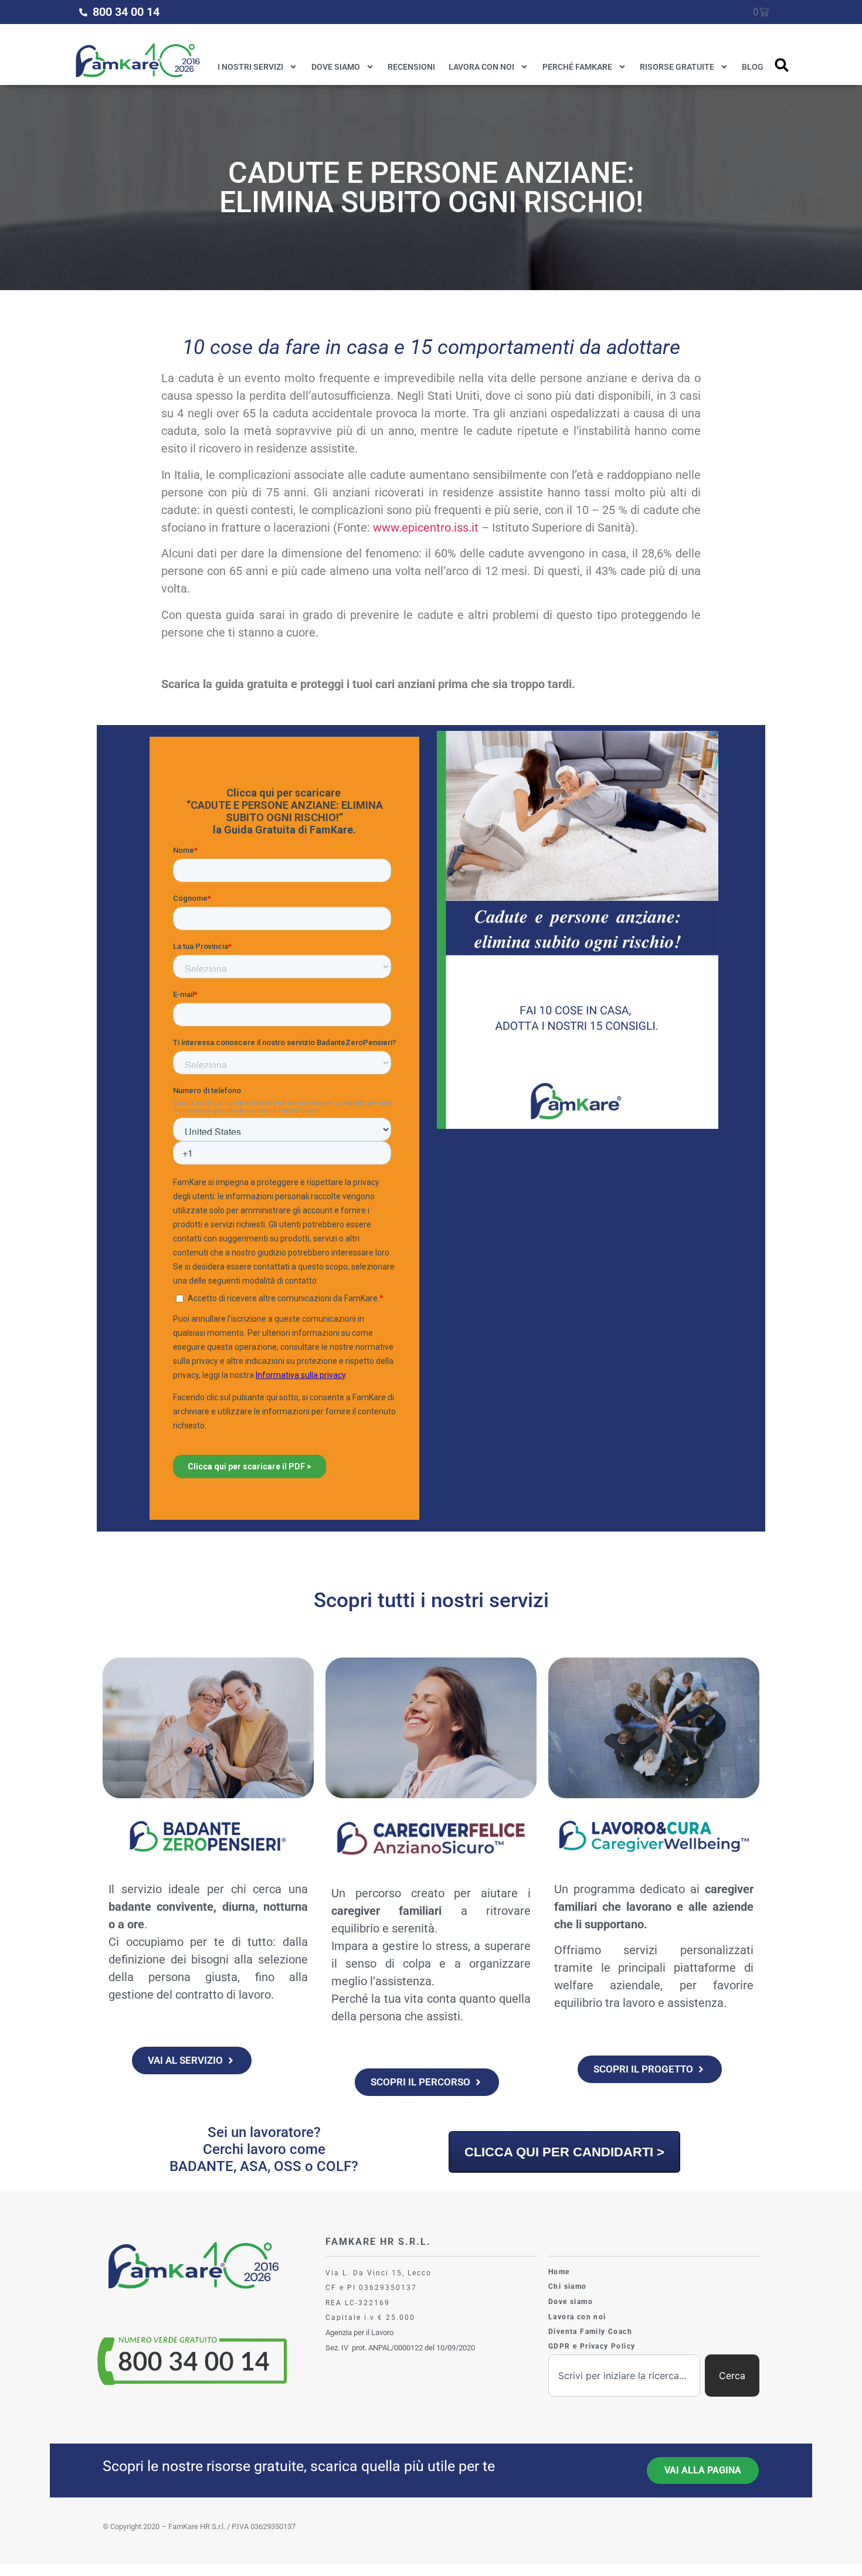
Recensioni (411, 67)
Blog (753, 67)
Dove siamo (336, 67)
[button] (782, 65)
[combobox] (624, 2376)
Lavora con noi (481, 67)
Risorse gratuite (677, 67)
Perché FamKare (577, 67)
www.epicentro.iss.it (426, 528)
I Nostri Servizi (250, 67)
